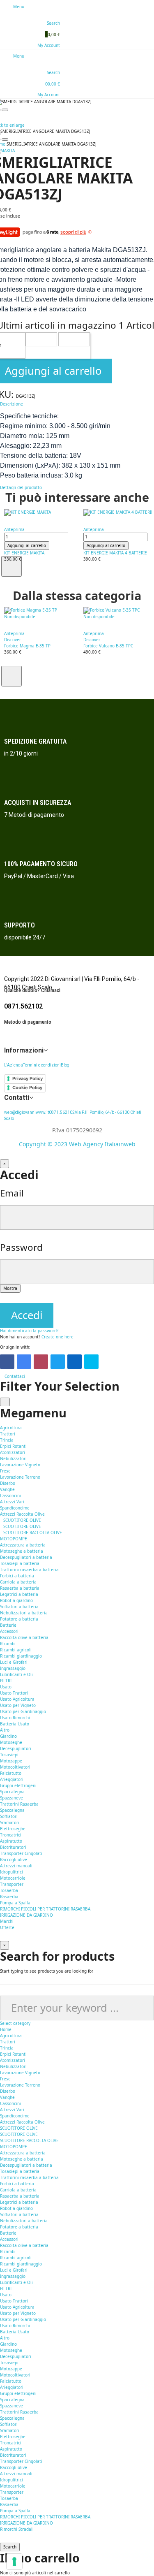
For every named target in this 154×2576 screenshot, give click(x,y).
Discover (13, 640)
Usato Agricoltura (17, 1699)
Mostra (10, 1288)
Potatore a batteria (19, 1619)
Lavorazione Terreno (20, 1477)
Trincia (7, 1440)
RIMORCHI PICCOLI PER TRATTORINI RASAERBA (45, 1909)
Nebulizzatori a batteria (24, 1613)
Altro (5, 1730)
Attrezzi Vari (12, 1502)
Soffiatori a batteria (19, 1607)
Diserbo (8, 1483)
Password (21, 1247)
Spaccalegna (12, 1792)
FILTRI (6, 1681)
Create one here (57, 1337)
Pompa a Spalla (15, 1903)
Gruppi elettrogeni (18, 1785)
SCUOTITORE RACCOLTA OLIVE (33, 1533)
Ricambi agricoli (16, 1650)
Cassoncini (10, 1496)
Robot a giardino (16, 1600)
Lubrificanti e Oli (16, 1674)
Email (12, 1193)
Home (6, 2029)
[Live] (91, 1362)
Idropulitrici (11, 1872)
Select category (15, 2023)
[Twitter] (58, 1362)
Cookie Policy (27, 1087)
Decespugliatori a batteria (26, 1557)
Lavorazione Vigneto (20, 1465)
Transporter (12, 1884)
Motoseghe (11, 1742)
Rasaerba (9, 1897)
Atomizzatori (13, 1452)
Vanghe (7, 1489)
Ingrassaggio (13, 1668)
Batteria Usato (15, 1724)
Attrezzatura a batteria (23, 2153)
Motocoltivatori (15, 1767)
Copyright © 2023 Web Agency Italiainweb (77, 1144)
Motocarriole (13, 1878)
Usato (6, 2295)
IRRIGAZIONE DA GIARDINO (26, 1915)
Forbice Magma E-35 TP (27, 646)
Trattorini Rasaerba (19, 1804)
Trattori (8, 1434)
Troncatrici (11, 1835)
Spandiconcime (15, 1508)
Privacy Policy (28, 1078)
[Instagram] (41, 1362)
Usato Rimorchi (15, 1718)
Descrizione (11, 404)
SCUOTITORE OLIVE (22, 1520)
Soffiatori (9, 1816)
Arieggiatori (12, 1779)
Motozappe (11, 1761)
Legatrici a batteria (19, 1594)
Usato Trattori (14, 1693)
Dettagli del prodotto (21, 487)
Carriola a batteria (18, 1582)
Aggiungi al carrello (27, 545)
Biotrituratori (13, 1847)
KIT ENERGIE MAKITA (24, 553)
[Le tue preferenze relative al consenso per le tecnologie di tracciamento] (14, 2562)
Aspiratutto (11, 1841)
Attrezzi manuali (16, 1866)
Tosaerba (9, 1890)
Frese (5, 1471)
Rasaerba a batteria (20, 1588)
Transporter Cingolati (21, 1853)
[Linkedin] (75, 1362)
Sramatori (10, 1822)
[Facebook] (7, 1362)
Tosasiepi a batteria (20, 1563)
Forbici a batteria (17, 1576)
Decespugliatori (16, 1748)
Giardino (8, 2344)
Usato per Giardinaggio (23, 1711)
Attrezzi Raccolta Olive (22, 1514)
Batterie (8, 1625)
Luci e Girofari (14, 1662)
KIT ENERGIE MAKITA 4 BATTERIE (115, 553)
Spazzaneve (11, 1798)
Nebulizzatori (13, 1458)
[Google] (24, 1362)
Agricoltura (11, 2036)
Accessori (9, 1631)
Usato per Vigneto (18, 1705)
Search (10, 2547)
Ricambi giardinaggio (21, 1656)
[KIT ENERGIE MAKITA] (42, 512)
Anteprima (14, 529)
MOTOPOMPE (14, 1539)
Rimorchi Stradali (17, 2529)
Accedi (27, 1315)
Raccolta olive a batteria (24, 1637)
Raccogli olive (14, 1860)
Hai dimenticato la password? (29, 1331)
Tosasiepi (9, 1755)
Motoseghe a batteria (22, 1551)
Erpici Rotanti (13, 1446)
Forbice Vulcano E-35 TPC (108, 646)
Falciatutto (11, 1773)
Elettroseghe (13, 1829)
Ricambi (8, 2251)
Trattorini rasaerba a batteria (29, 1570)
